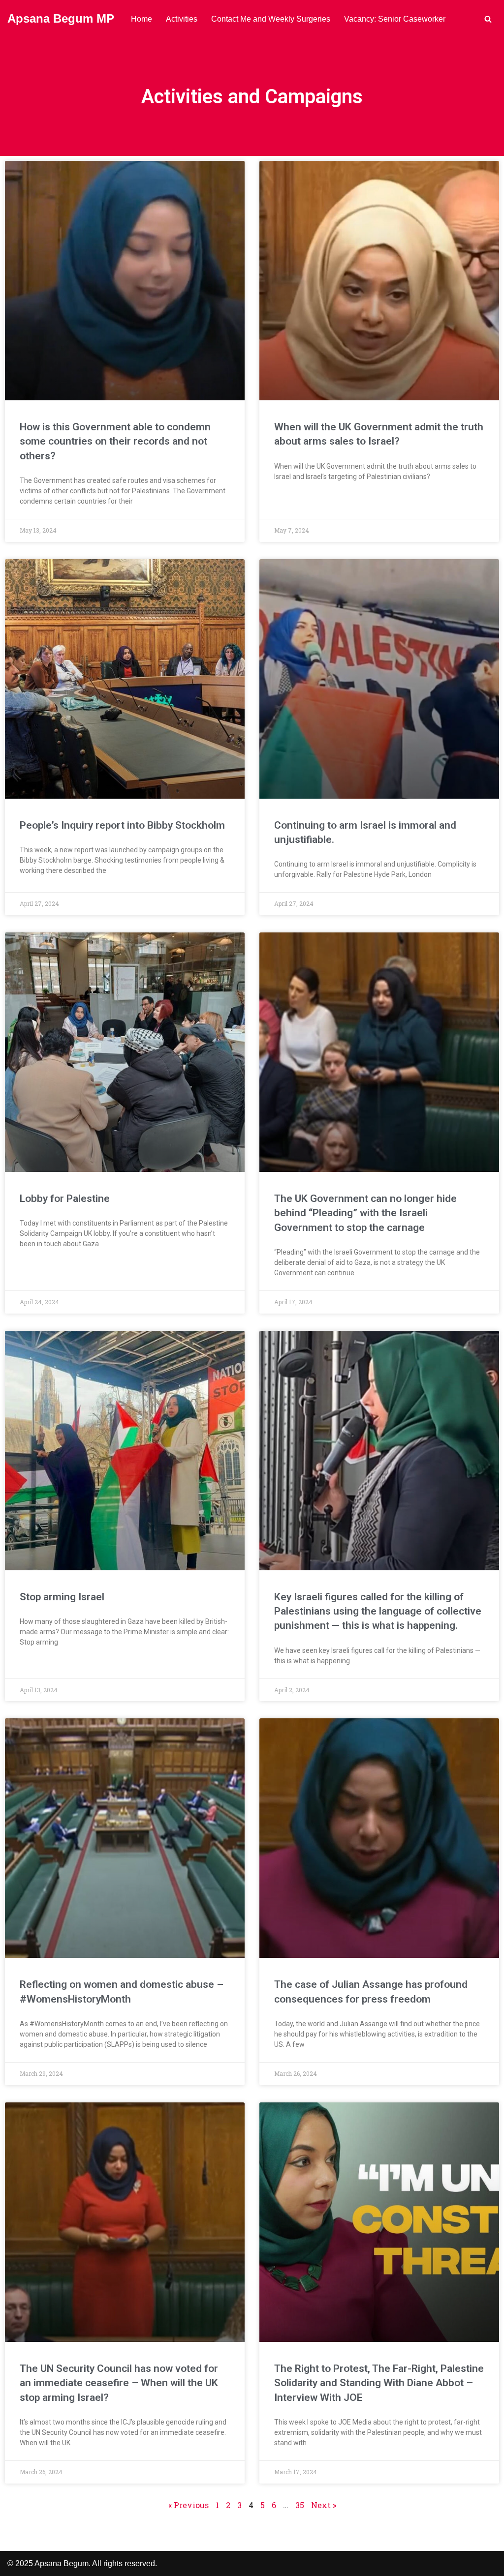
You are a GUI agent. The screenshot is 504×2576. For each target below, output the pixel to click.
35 (300, 2505)
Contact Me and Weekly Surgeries (271, 19)
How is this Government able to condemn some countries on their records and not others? (115, 441)
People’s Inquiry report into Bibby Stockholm (122, 825)
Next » (324, 2505)
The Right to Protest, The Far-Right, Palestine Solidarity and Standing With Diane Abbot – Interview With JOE (379, 2383)
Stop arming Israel (62, 1597)
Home (142, 19)
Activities (182, 19)
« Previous (189, 2505)
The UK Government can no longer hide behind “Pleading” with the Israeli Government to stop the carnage (365, 1213)
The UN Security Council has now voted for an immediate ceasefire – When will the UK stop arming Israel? (119, 2383)
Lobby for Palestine (65, 1198)
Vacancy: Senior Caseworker (395, 19)
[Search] (488, 19)
